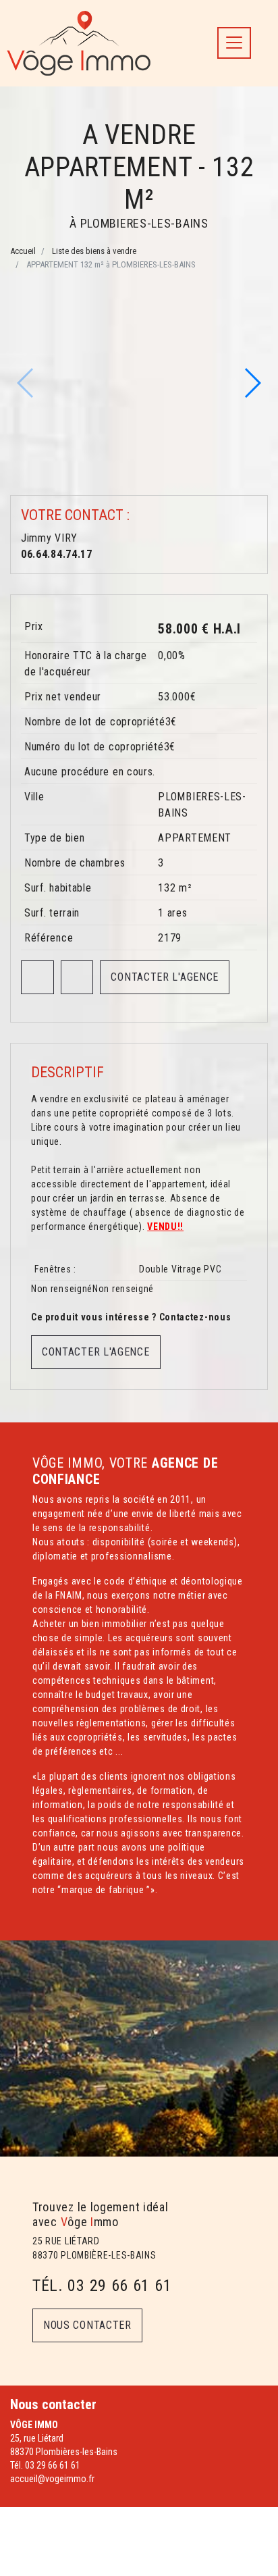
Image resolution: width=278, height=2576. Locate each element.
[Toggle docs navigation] (234, 43)
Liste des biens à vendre (94, 251)
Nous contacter (87, 2325)
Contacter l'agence (165, 977)
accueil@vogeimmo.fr (52, 2479)
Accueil (23, 251)
